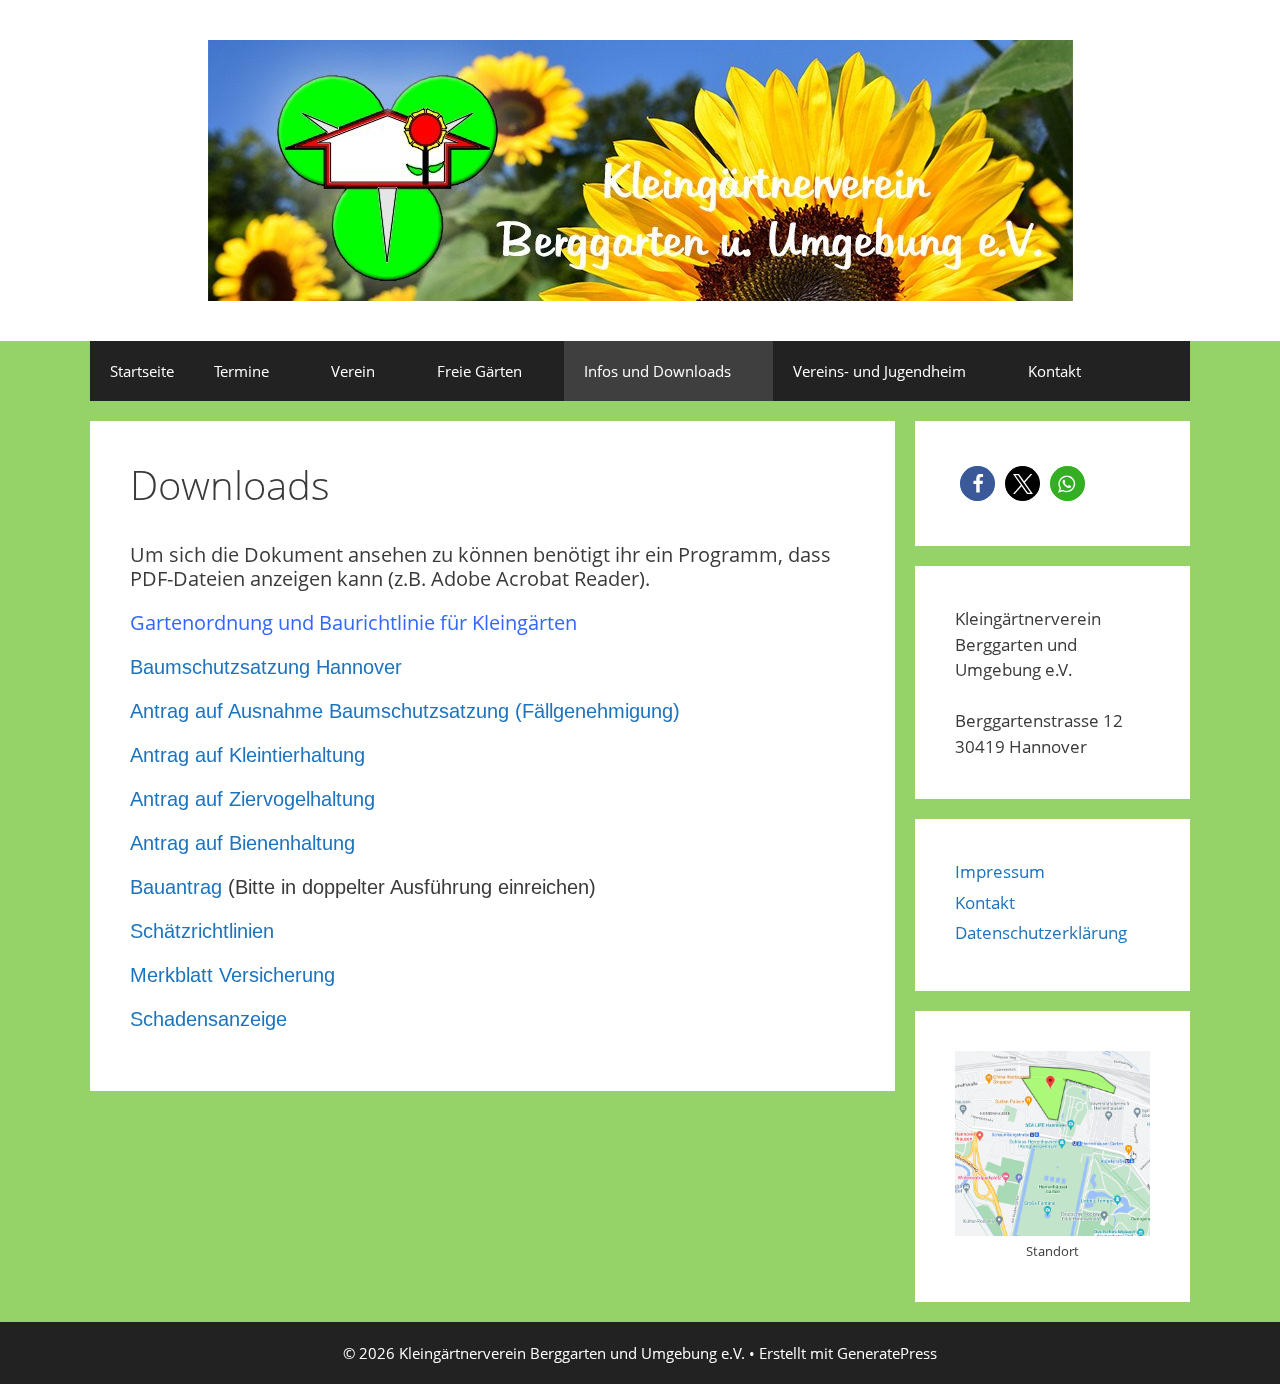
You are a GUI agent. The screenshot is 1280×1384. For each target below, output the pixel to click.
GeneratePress (887, 1353)
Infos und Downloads (657, 371)
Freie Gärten (479, 371)
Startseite (142, 371)
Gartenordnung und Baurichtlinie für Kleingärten (353, 622)
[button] (977, 483)
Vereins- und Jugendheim (879, 371)
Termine (241, 371)
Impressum (1000, 871)
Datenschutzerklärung (1041, 932)
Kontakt (1054, 371)
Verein (353, 371)
